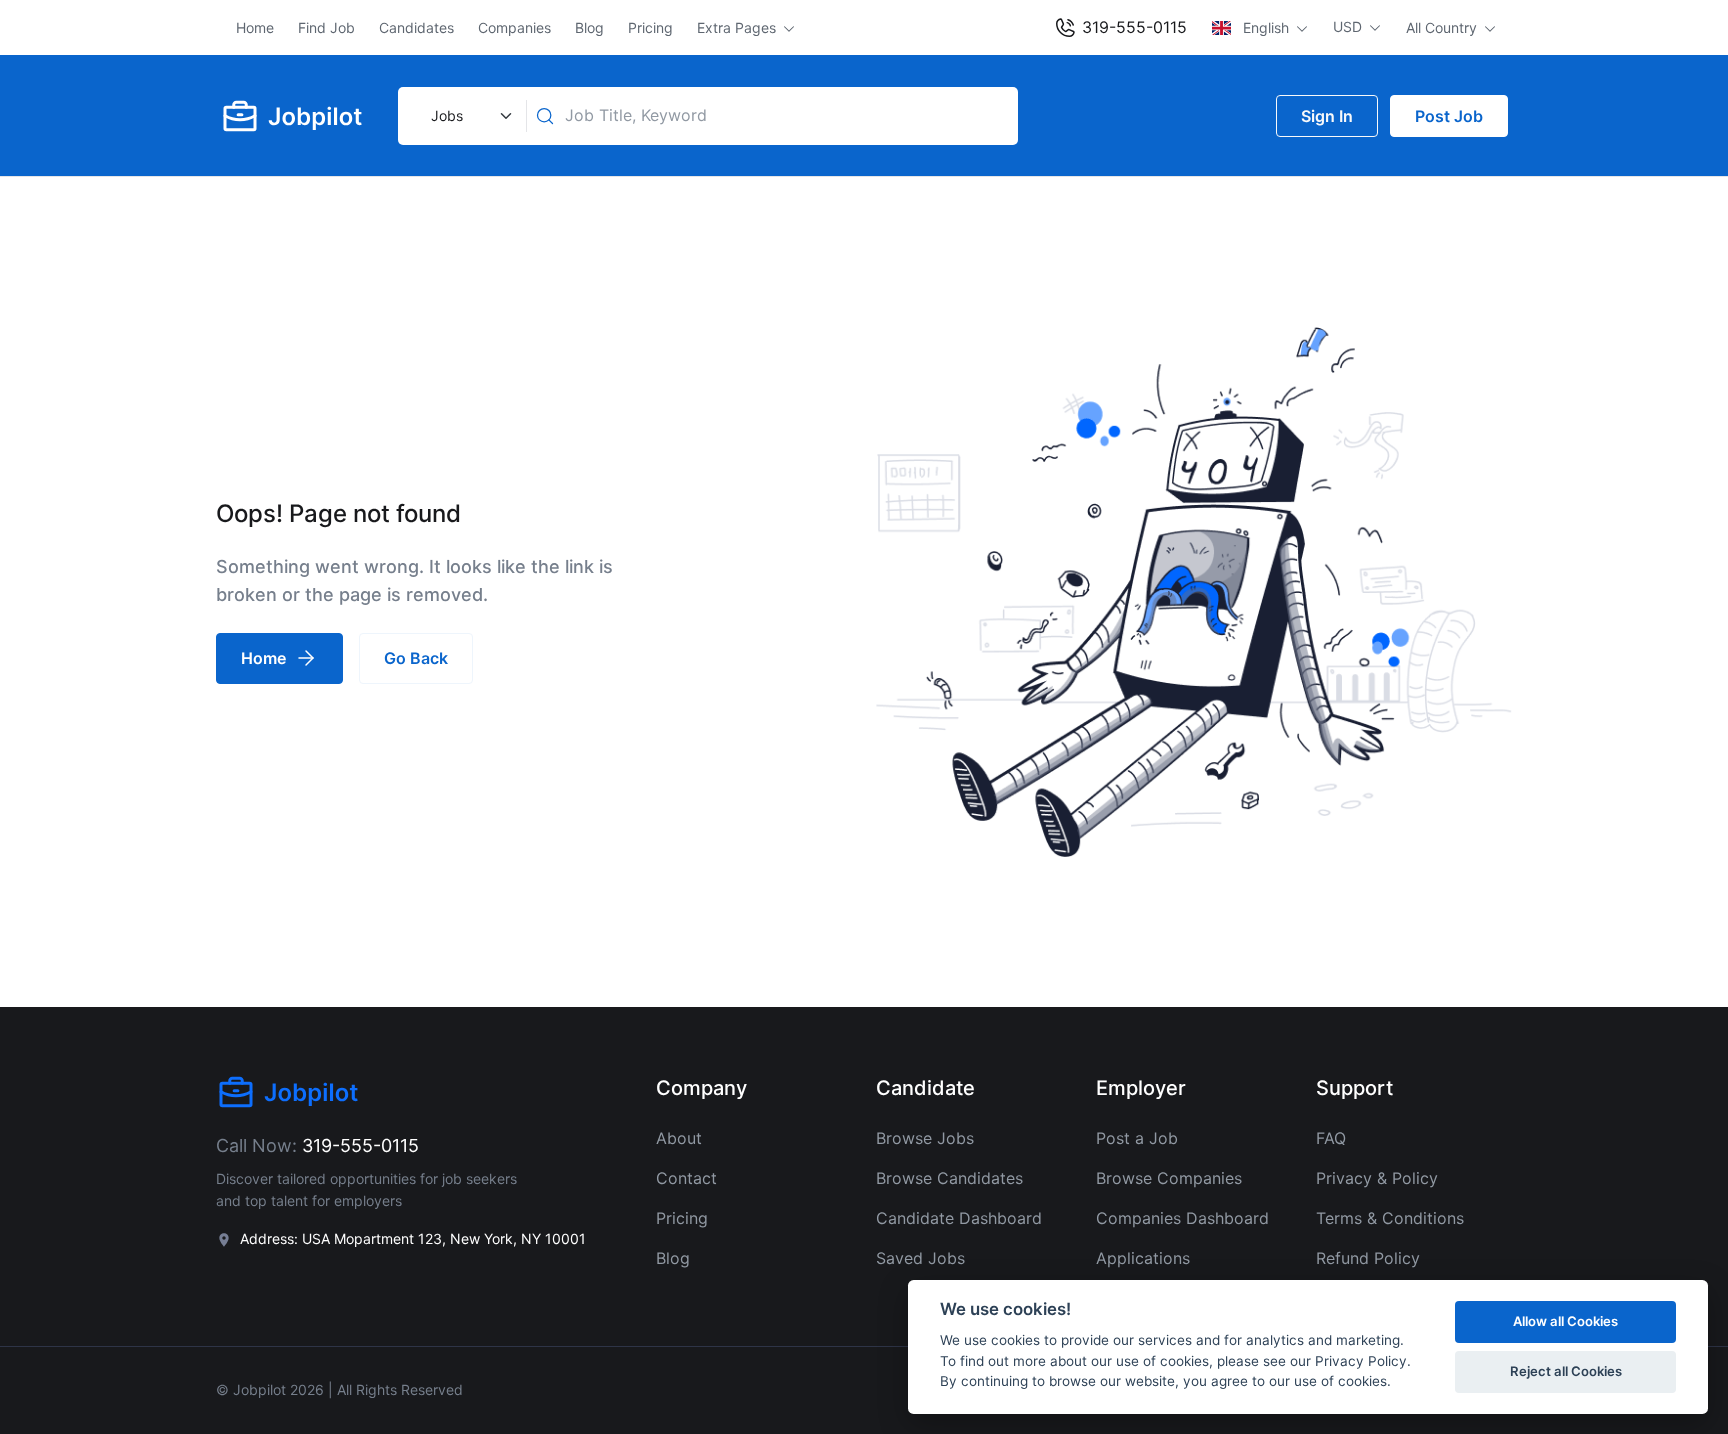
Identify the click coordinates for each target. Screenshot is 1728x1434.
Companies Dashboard (1182, 1218)
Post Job (1449, 116)
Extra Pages (738, 27)
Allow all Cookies (1565, 1321)
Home (255, 27)
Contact (686, 1178)
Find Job (326, 27)
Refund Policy (1368, 1258)
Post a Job (1137, 1138)
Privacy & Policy (1377, 1178)
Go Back (416, 658)
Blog (589, 27)
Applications (1143, 1258)
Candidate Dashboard (959, 1218)
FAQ (1331, 1138)
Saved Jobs (920, 1258)
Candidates (416, 27)
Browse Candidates (949, 1178)
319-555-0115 (1132, 27)
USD (1349, 26)
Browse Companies (1169, 1178)
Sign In (1327, 116)
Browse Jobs (925, 1138)
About (679, 1138)
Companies (514, 27)
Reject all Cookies (1566, 1371)
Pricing (650, 27)
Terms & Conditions (1390, 1218)
